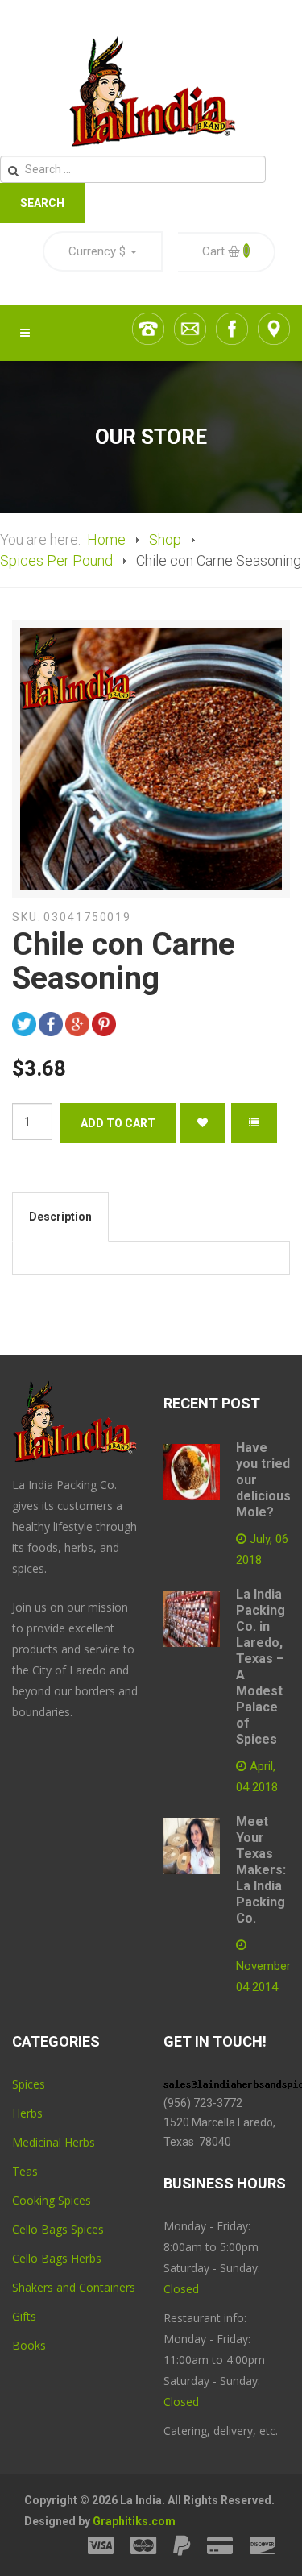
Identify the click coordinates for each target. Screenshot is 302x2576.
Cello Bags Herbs (57, 2258)
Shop (165, 539)
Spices (29, 2084)
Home (106, 539)
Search (42, 203)
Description (60, 1217)
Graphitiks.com (134, 2521)
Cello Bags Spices (58, 2229)
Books (29, 2345)
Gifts (24, 2316)
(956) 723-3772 (203, 2103)
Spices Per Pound (56, 560)
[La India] (151, 92)
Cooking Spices (52, 2200)
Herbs (27, 2113)
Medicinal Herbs (54, 2142)
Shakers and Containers (74, 2287)
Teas (25, 2171)
